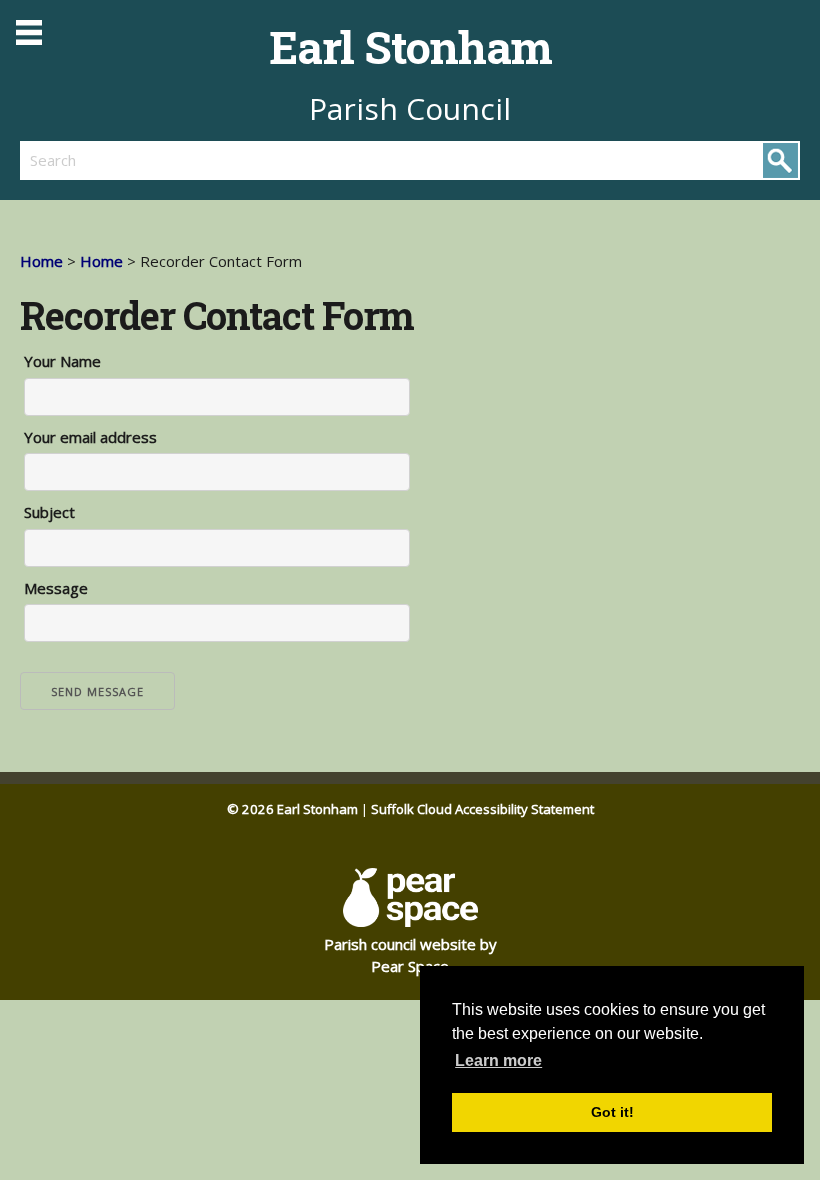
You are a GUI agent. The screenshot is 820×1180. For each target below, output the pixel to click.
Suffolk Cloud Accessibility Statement (482, 809)
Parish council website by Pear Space (410, 955)
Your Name (62, 361)
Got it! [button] (612, 1112)
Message (56, 588)
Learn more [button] (498, 1060)
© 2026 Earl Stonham (292, 809)
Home (41, 261)
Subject (49, 512)
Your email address (90, 437)
